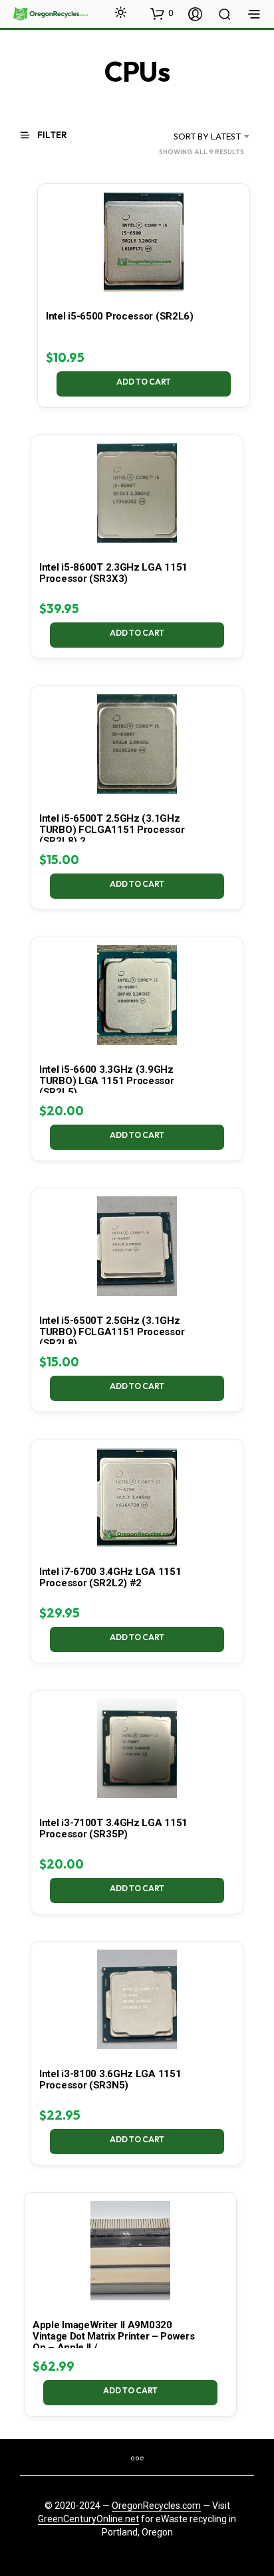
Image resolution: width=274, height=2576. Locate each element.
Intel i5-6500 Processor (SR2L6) (120, 316)
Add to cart (144, 382)
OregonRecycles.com (156, 2506)
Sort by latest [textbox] (207, 136)
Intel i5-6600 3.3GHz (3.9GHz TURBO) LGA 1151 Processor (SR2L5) (107, 1081)
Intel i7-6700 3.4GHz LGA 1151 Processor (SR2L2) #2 (110, 1577)
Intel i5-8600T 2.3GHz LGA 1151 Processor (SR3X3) (113, 573)
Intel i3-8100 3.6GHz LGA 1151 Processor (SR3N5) (110, 2079)
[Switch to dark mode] (121, 12)
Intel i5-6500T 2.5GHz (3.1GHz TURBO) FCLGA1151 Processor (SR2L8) (112, 1332)
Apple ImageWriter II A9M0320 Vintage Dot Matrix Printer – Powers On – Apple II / (114, 2336)
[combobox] (196, 136)
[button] (162, 13)
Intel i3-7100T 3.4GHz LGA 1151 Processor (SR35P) (113, 1828)
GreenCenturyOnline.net (88, 2519)
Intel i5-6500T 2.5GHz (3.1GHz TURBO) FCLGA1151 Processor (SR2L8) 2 (112, 830)
